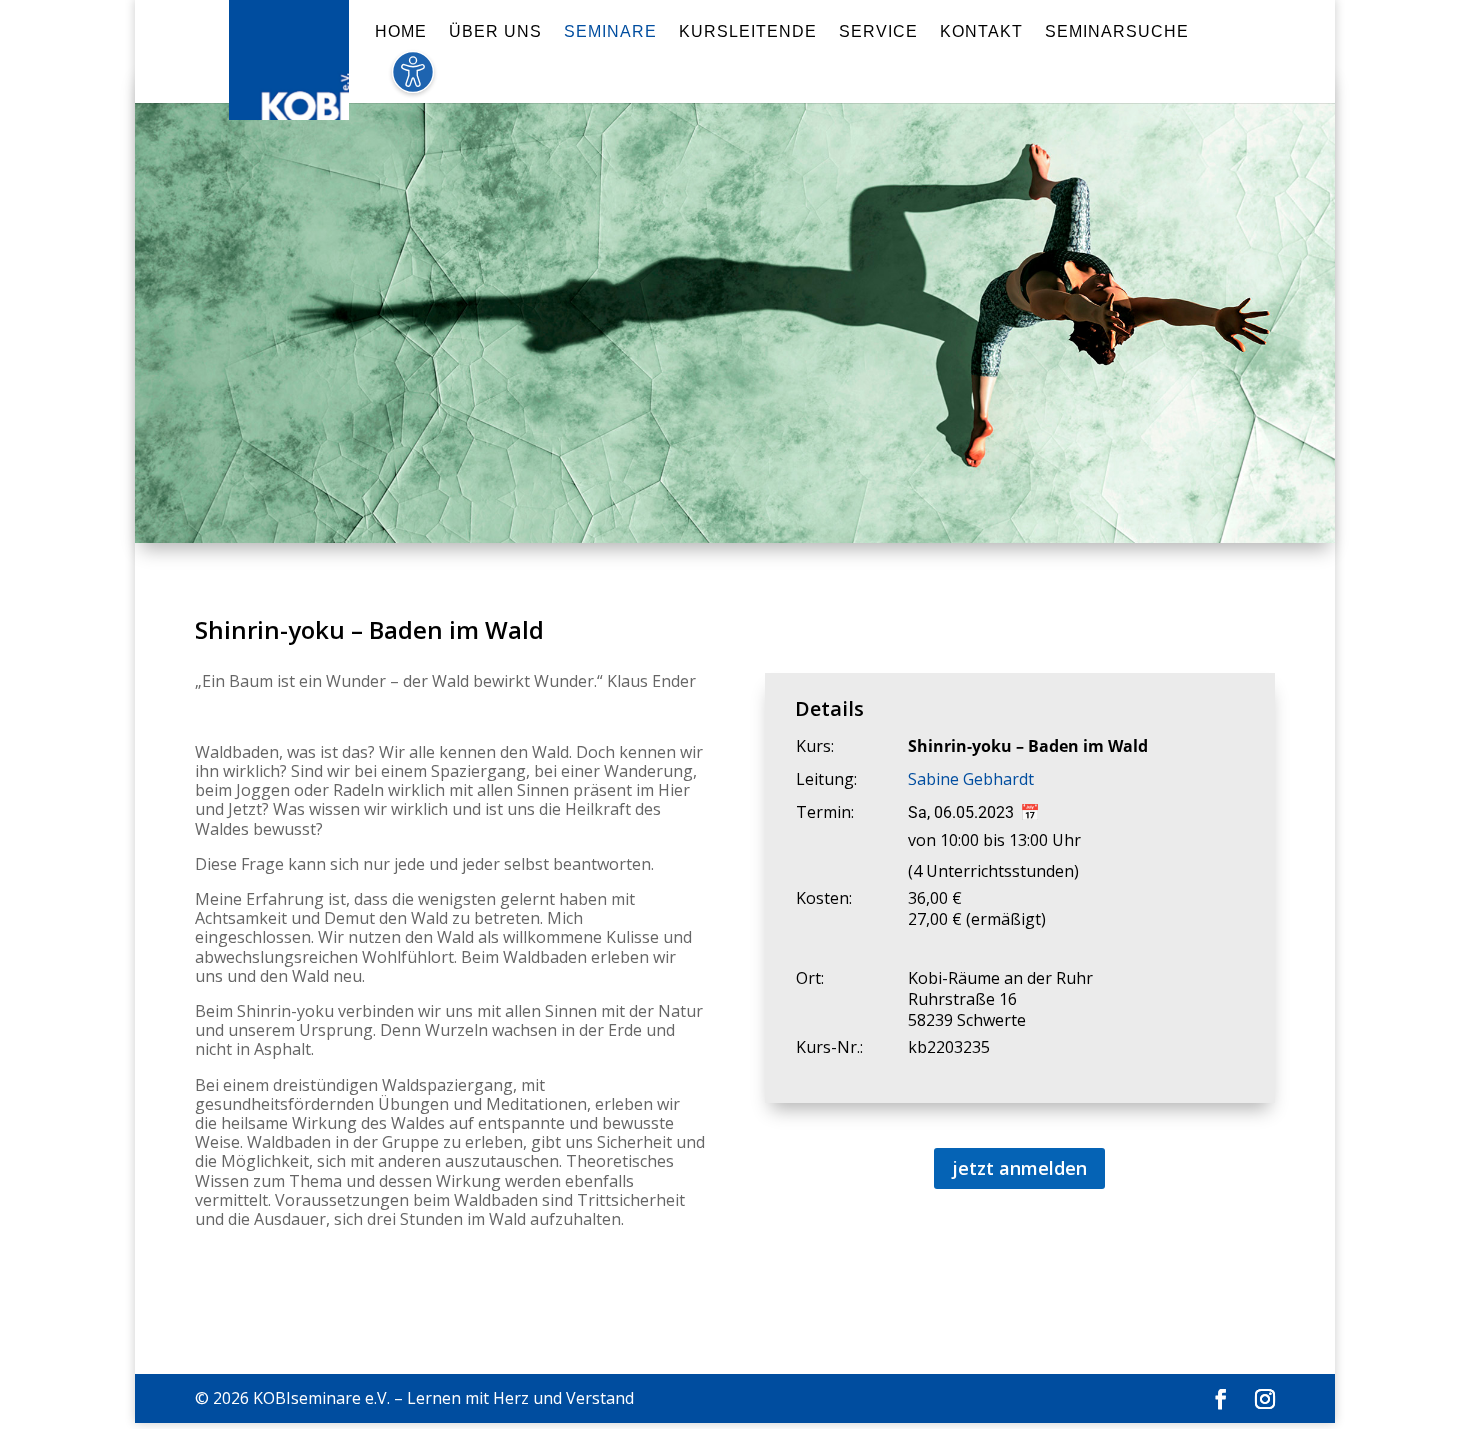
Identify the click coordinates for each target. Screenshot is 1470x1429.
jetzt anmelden (1019, 1168)
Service (878, 32)
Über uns (495, 32)
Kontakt (981, 32)
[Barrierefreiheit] (412, 83)
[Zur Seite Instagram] (1265, 1399)
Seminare (610, 32)
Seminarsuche (1117, 32)
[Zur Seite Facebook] (1221, 1399)
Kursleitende (748, 32)
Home (401, 32)
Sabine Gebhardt (971, 779)
